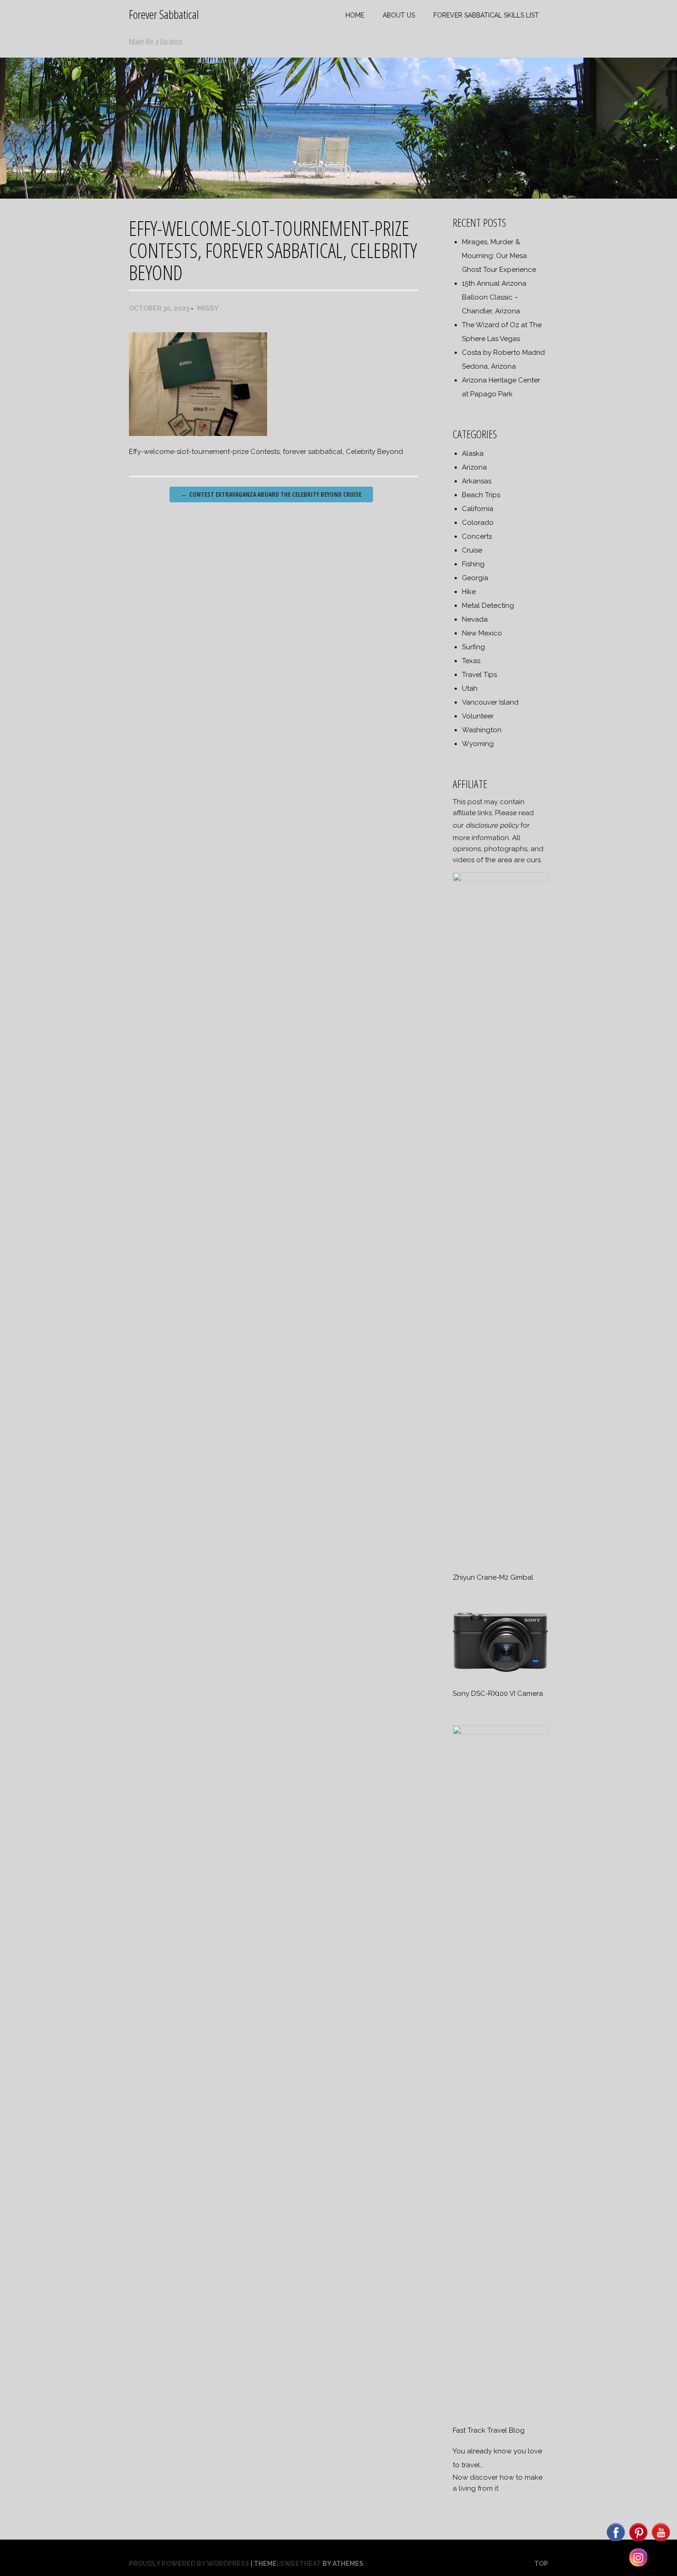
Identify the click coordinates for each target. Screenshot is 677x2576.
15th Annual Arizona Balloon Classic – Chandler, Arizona (494, 297)
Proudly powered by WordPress (189, 2564)
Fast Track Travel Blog (489, 2430)
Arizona (474, 467)
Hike (469, 592)
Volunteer (478, 716)
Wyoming (478, 744)
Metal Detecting (488, 606)
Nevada (475, 619)
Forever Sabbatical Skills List (486, 15)
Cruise (472, 550)
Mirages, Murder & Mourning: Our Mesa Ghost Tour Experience (499, 256)
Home (355, 15)
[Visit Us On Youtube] (661, 2541)
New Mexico (482, 633)
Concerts (477, 536)
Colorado (478, 523)
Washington (482, 730)
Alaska (473, 453)
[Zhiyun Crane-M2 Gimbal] (500, 879)
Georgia (475, 578)
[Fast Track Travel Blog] (500, 1732)
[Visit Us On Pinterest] (638, 2541)
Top (541, 2564)
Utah (470, 688)
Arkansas (477, 481)
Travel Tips (479, 675)
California (478, 509)
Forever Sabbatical (164, 14)
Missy (208, 308)
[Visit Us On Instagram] (638, 2566)
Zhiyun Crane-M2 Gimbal (493, 1577)
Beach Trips (481, 495)
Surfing (473, 647)
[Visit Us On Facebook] (616, 2541)
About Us (399, 15)
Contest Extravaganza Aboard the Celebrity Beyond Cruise (271, 494)
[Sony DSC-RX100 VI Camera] (500, 1673)
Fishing (473, 564)
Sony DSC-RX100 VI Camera (498, 1694)
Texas (471, 661)
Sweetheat (301, 2564)
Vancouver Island (490, 702)
